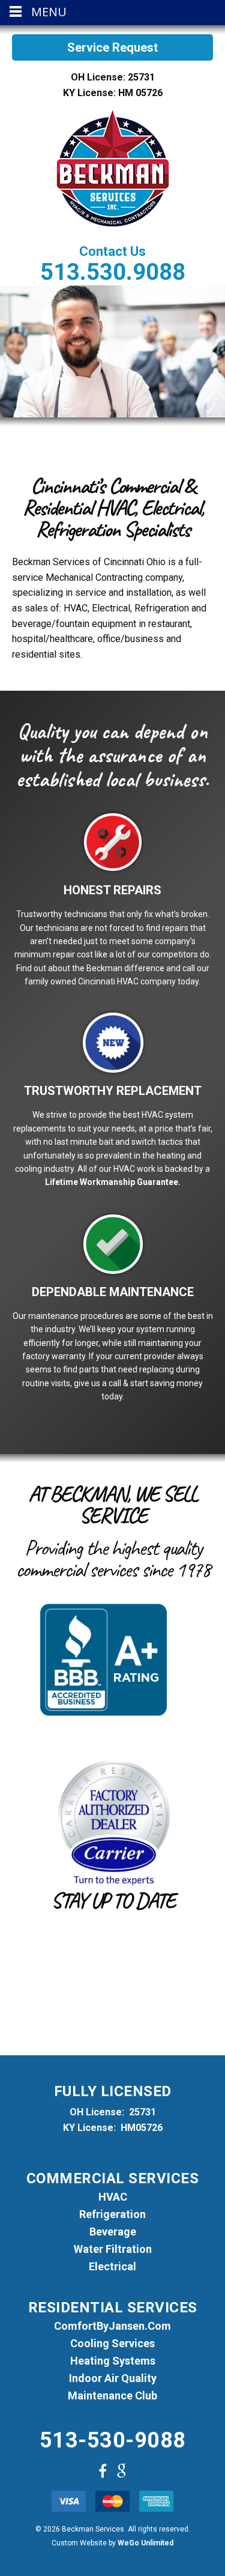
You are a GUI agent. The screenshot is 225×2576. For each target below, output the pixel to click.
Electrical (112, 2267)
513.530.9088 (113, 272)
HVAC (113, 2197)
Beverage (113, 2232)
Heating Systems (113, 2361)
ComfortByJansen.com (112, 2326)
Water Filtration (113, 2249)
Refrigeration (112, 2214)
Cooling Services (112, 2344)
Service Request (112, 47)
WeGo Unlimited (145, 2543)
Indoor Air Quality (113, 2378)
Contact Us (112, 251)
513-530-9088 (113, 2440)
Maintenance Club (112, 2396)
